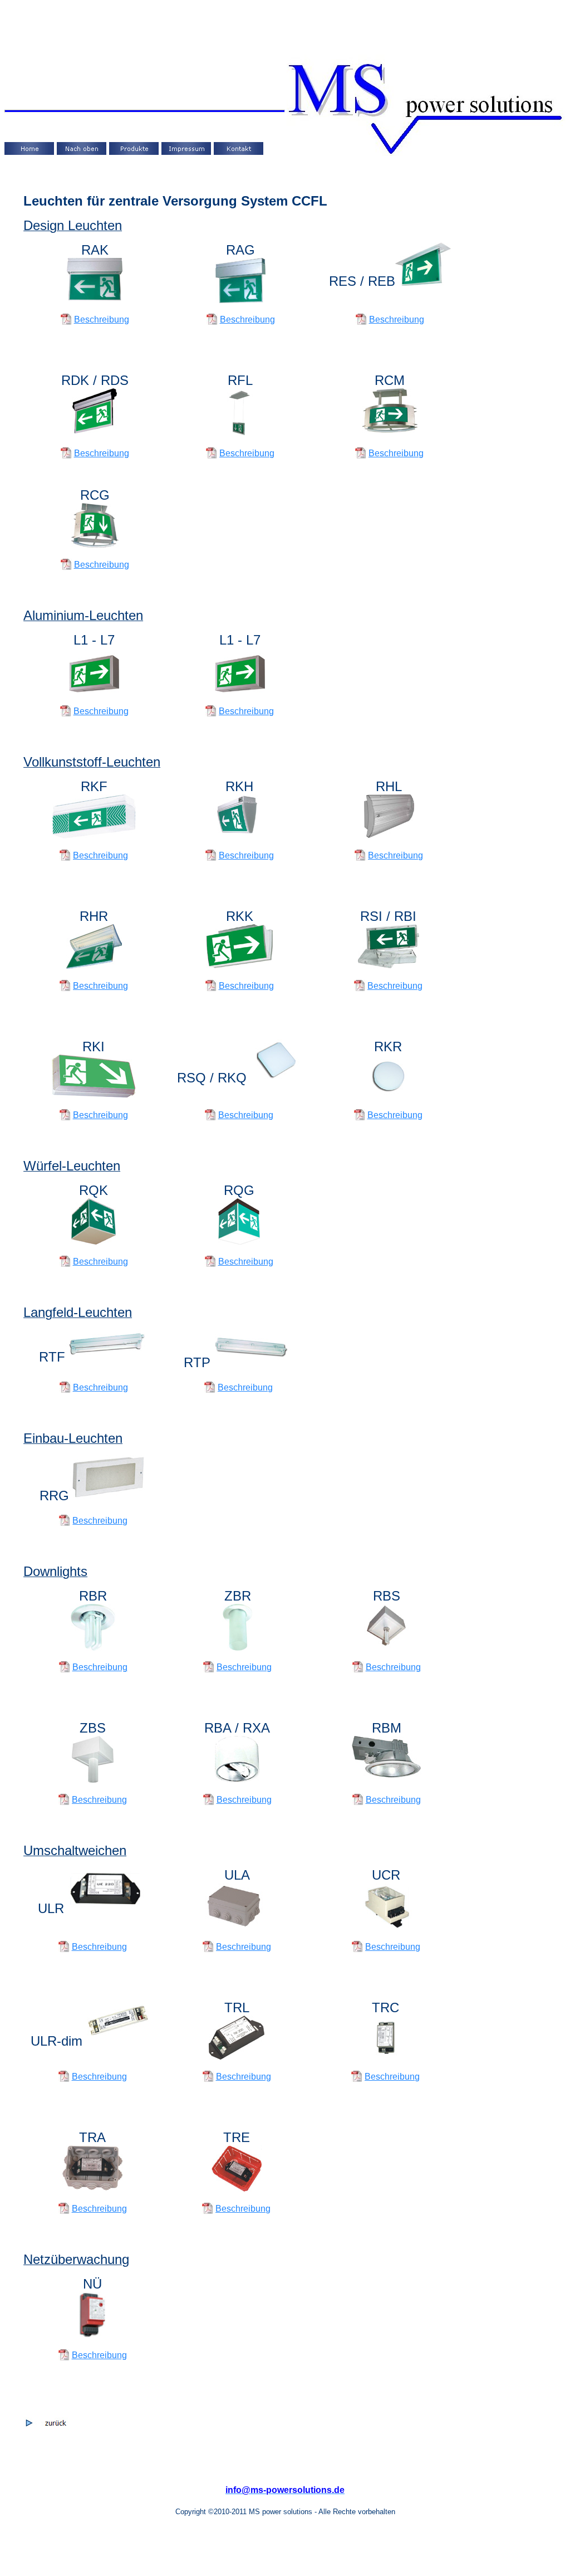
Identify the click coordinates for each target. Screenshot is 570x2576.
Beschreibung (102, 319)
